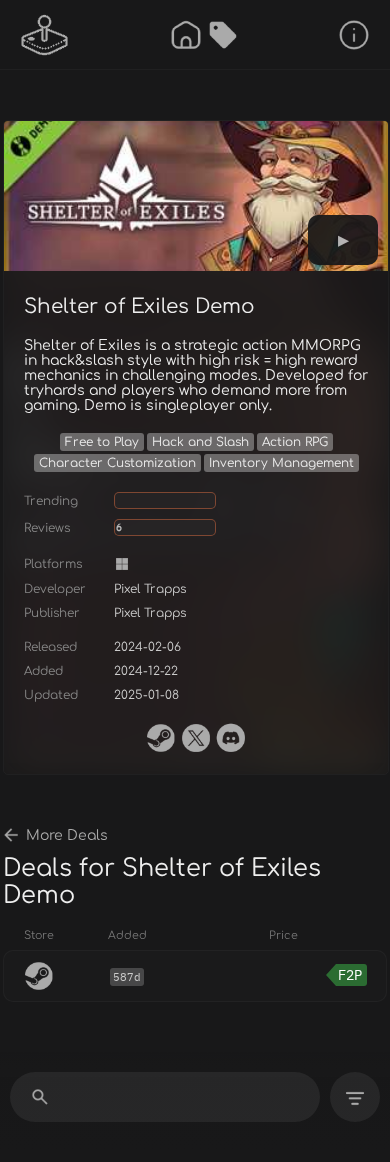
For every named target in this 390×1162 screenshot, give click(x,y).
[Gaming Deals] (223, 35)
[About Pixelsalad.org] (354, 35)
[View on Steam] (161, 738)
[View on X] (196, 738)
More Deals (67, 835)
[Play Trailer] (343, 240)
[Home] (186, 35)
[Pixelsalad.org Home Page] (45, 35)
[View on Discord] (231, 738)
